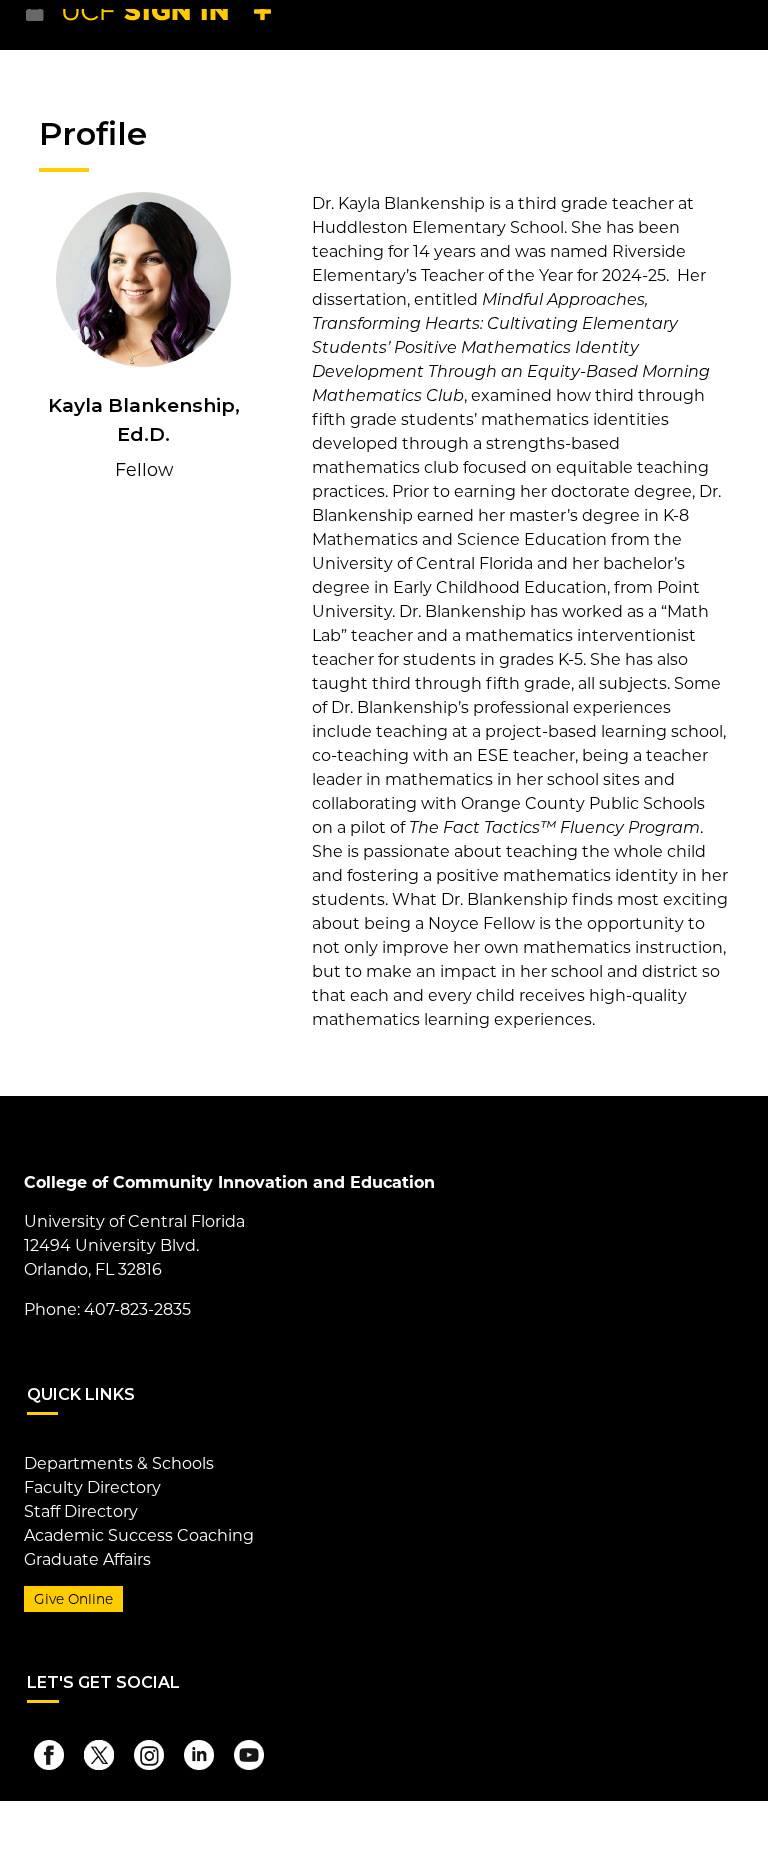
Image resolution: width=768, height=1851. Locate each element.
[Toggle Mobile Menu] (724, 23)
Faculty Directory (92, 1487)
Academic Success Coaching (139, 1535)
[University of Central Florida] (172, 24)
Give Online (73, 1599)
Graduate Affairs (87, 1559)
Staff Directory (81, 1511)
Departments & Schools (119, 1463)
